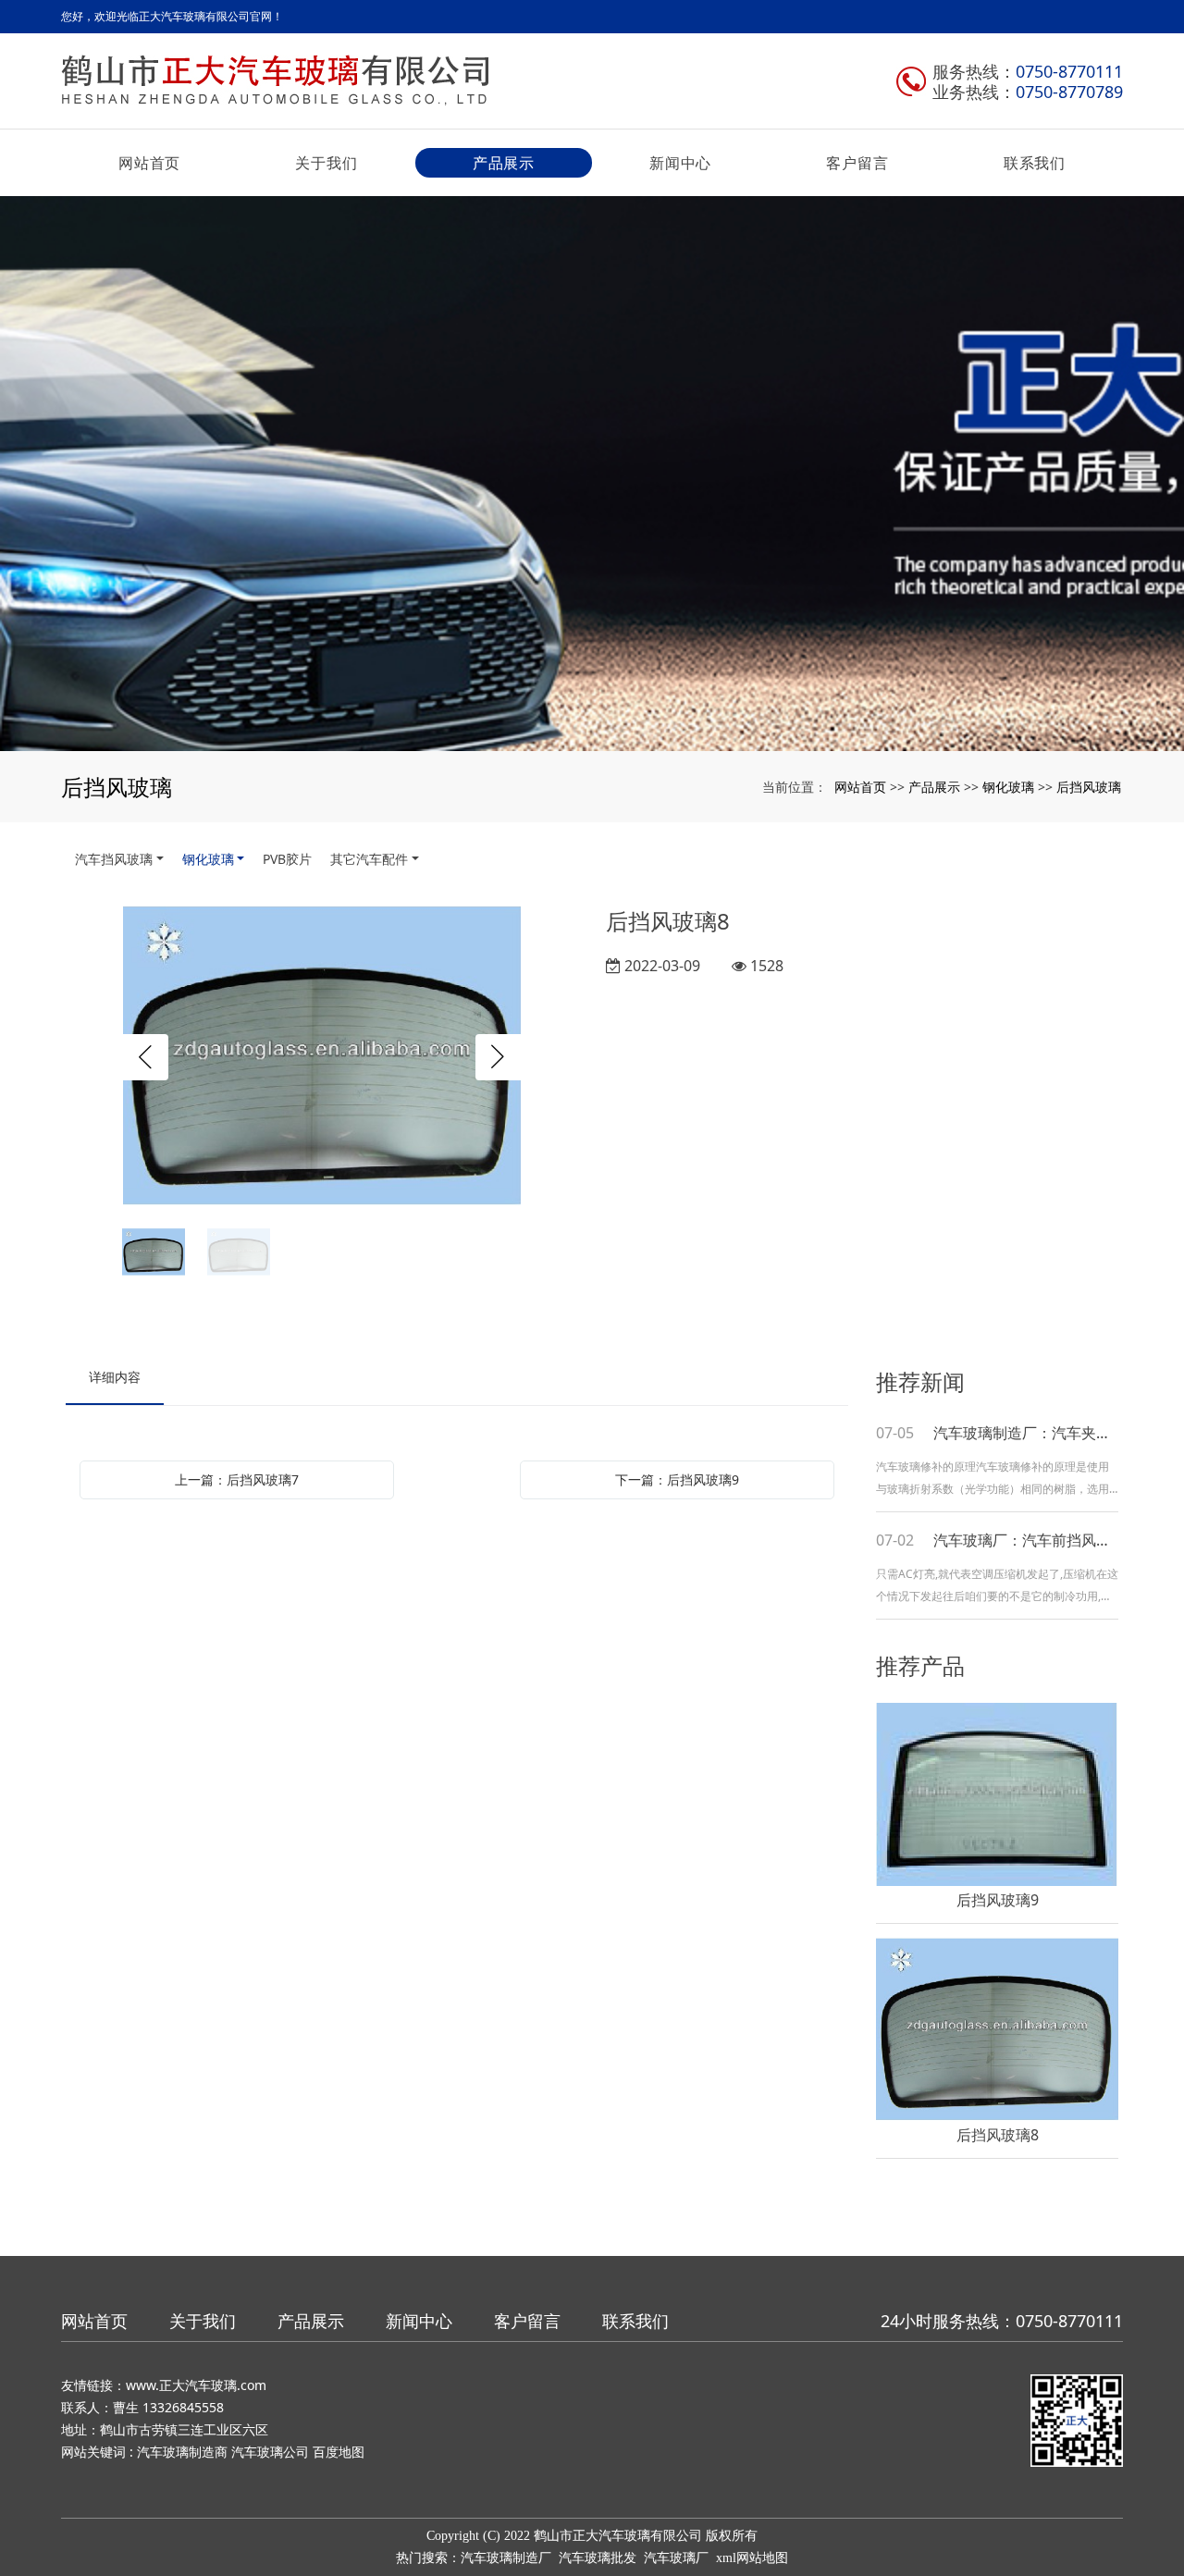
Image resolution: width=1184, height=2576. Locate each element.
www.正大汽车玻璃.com (196, 2385)
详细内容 (115, 1377)
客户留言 (857, 163)
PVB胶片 (287, 859)
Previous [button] (145, 1057)
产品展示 (504, 163)
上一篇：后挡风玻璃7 (237, 1479)
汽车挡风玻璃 (114, 859)
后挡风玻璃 (1089, 787)
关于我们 (326, 163)
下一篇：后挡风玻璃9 (677, 1479)
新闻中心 (680, 163)
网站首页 (149, 163)
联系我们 (1035, 163)
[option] (322, 1058)
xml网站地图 (752, 2558)
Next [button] (499, 1057)
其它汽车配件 (369, 859)
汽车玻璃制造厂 (506, 2558)
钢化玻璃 (1008, 787)
